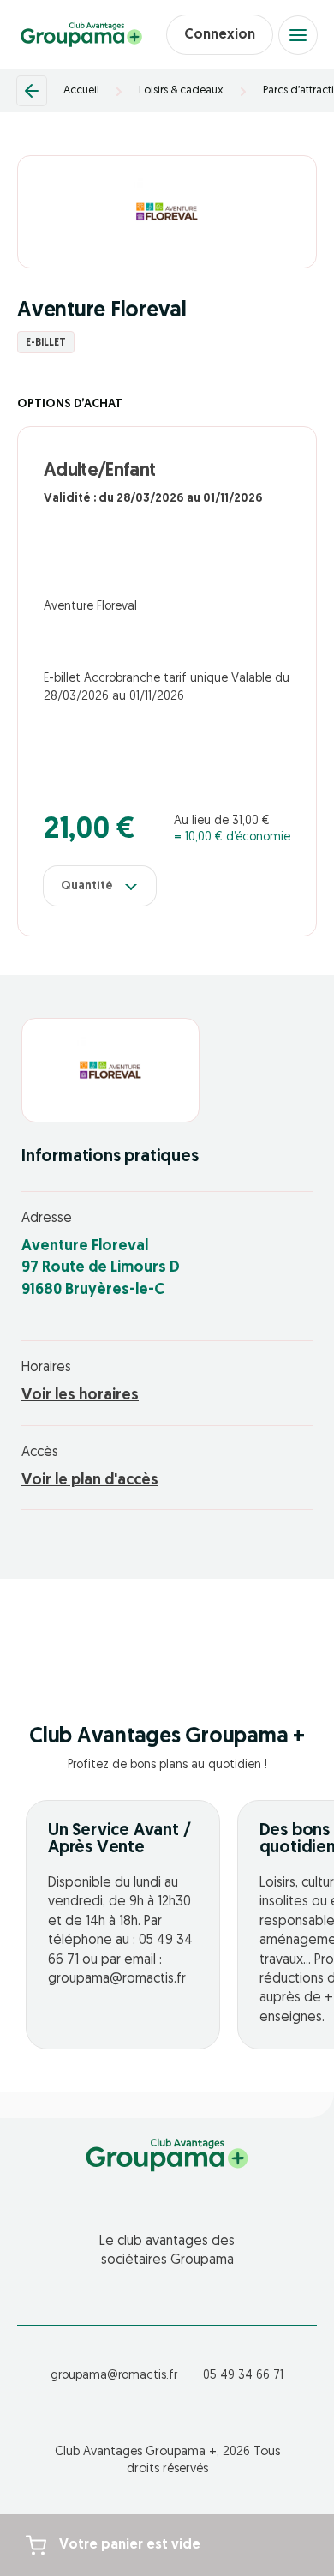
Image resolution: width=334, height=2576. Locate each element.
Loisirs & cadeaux (181, 90)
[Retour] (32, 91)
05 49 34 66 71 (243, 2376)
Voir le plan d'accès (90, 1481)
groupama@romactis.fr (114, 2376)
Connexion (220, 35)
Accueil (81, 90)
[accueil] (81, 35)
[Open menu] (298, 35)
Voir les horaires (80, 1396)
